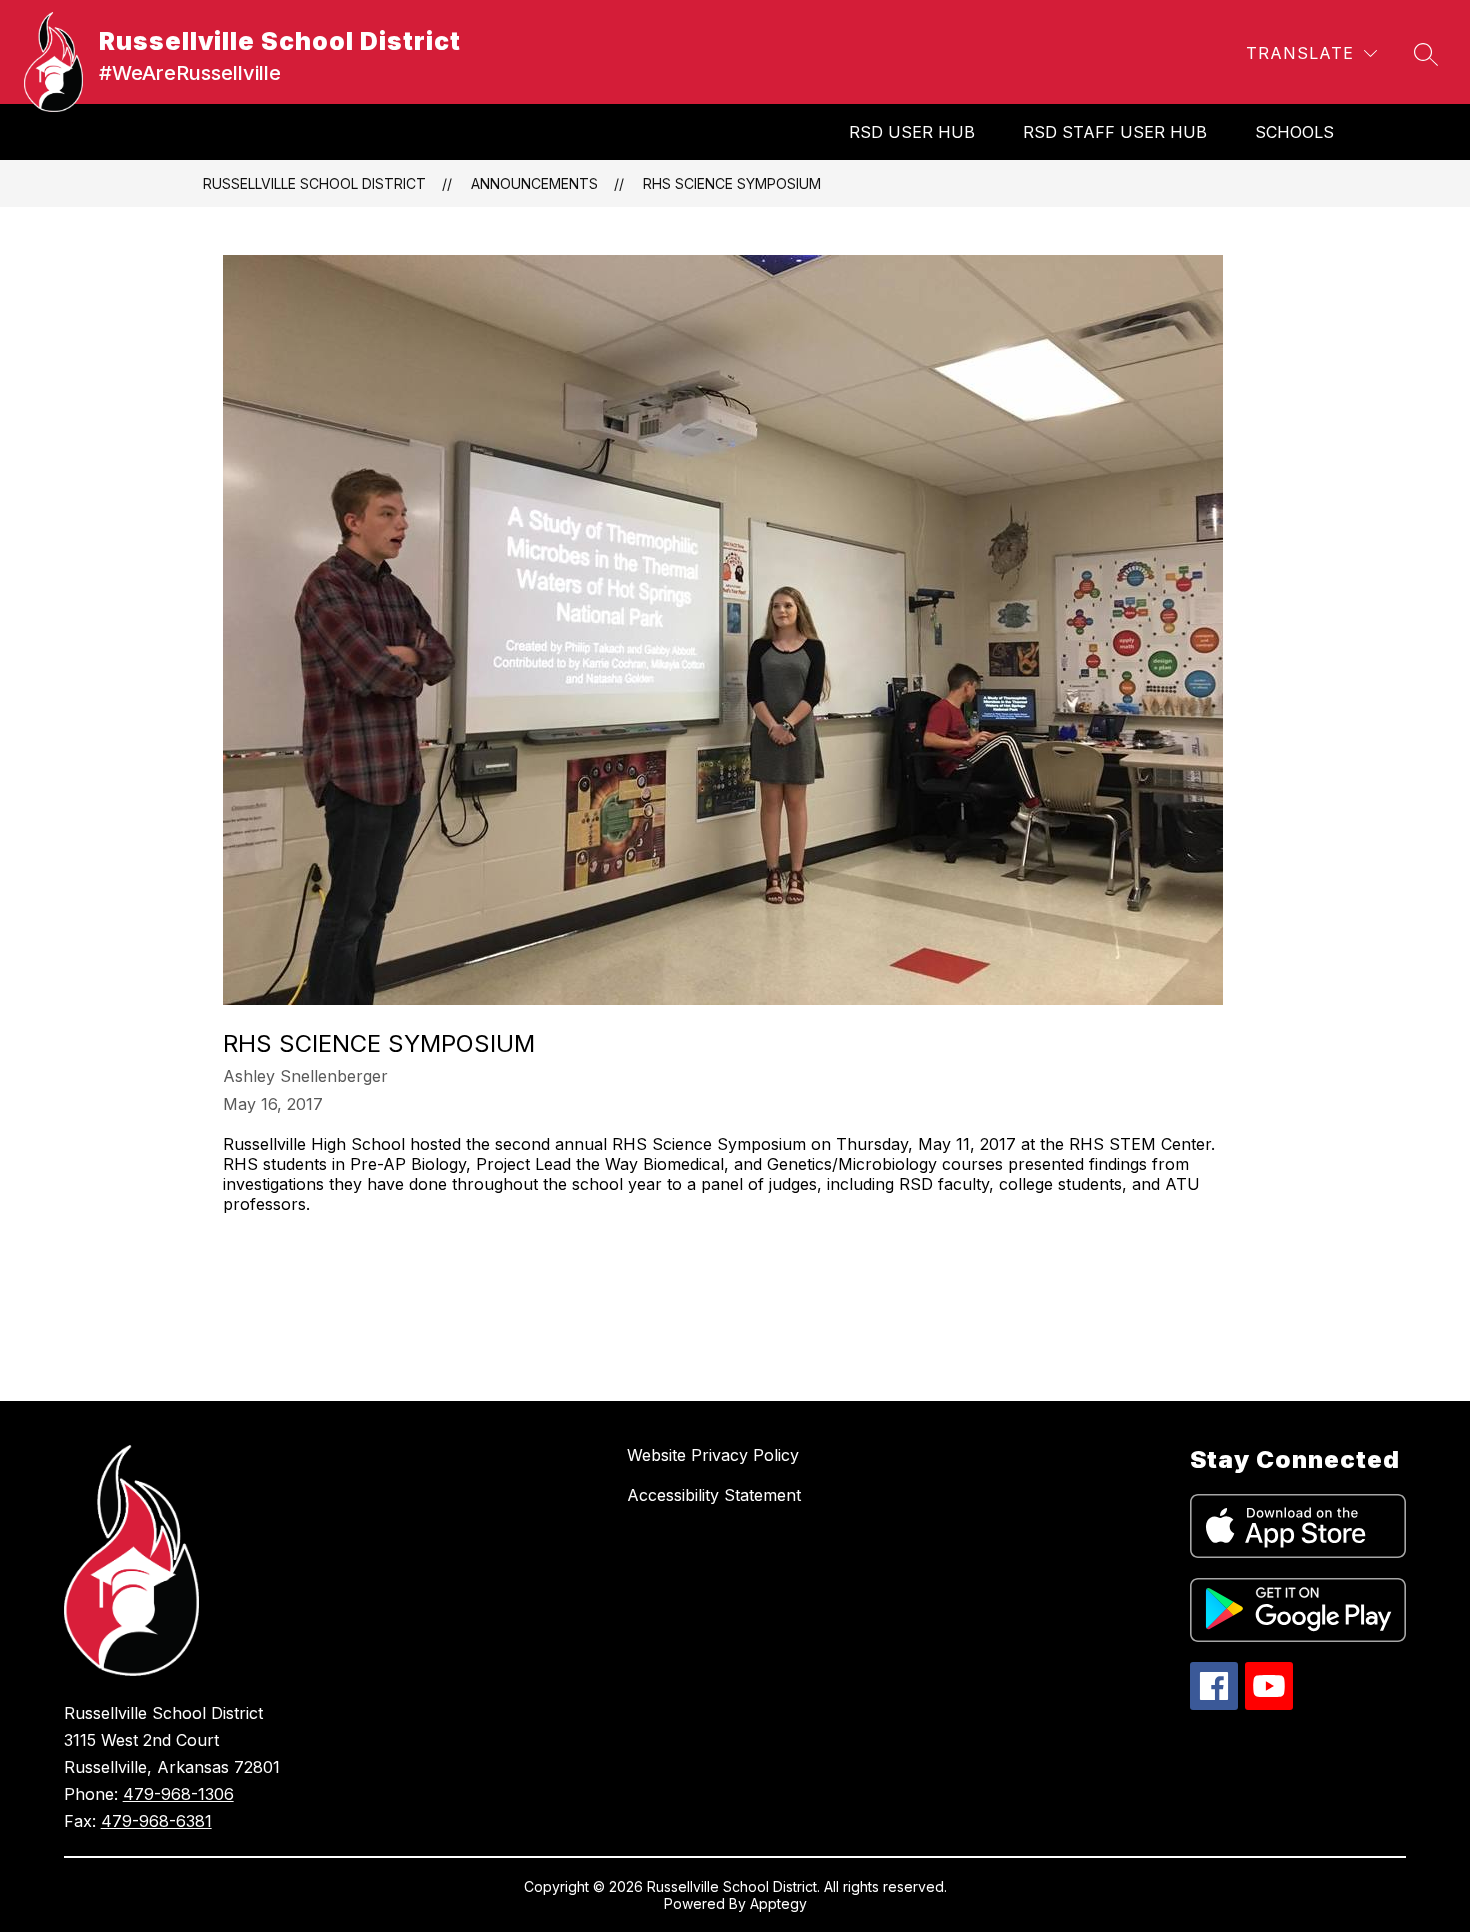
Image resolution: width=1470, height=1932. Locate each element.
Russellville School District (314, 183)
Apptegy (778, 1903)
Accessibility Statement (714, 1495)
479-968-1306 (178, 1794)
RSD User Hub (912, 132)
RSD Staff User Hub (1115, 132)
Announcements (534, 183)
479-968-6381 (156, 1821)
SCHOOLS (1294, 132)
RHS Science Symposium (732, 183)
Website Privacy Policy (713, 1455)
